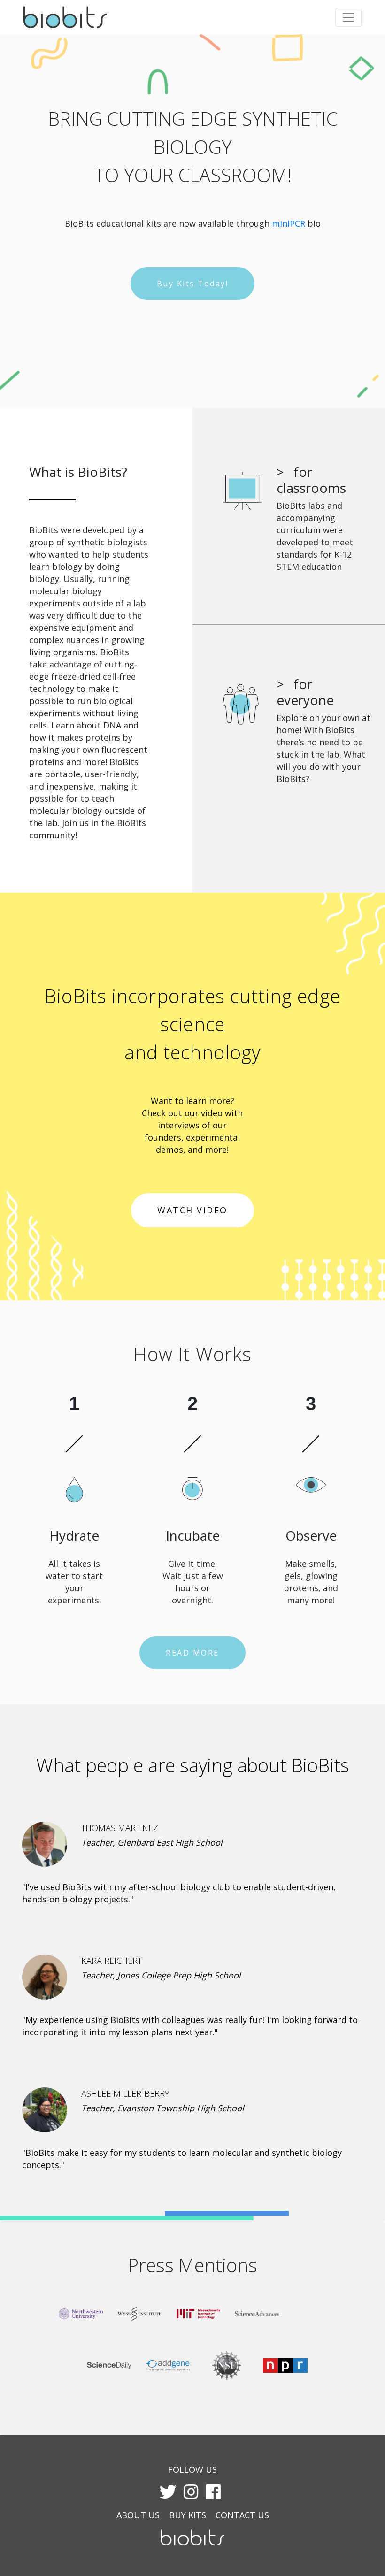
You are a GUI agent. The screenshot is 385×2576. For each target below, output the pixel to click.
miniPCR (289, 223)
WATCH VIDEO (192, 1210)
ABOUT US (138, 2515)
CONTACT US (242, 2515)
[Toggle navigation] (348, 17)
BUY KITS (188, 2515)
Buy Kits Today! (193, 284)
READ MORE (192, 1653)
